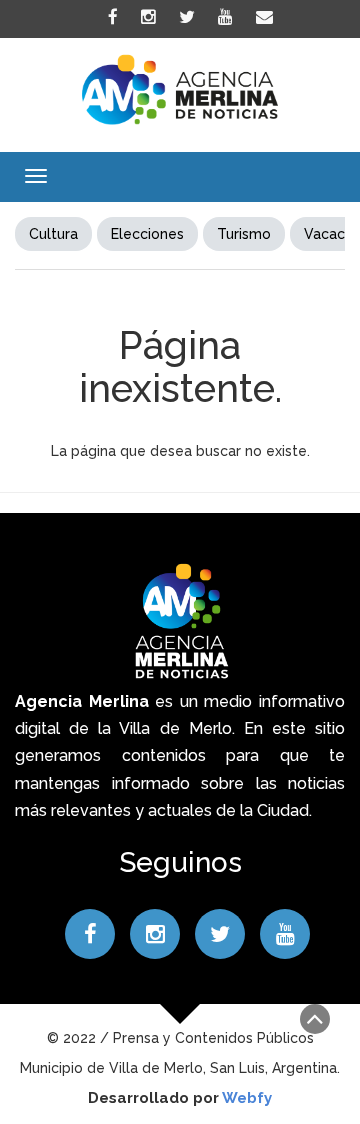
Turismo (244, 234)
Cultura (53, 234)
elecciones (147, 234)
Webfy (247, 1098)
